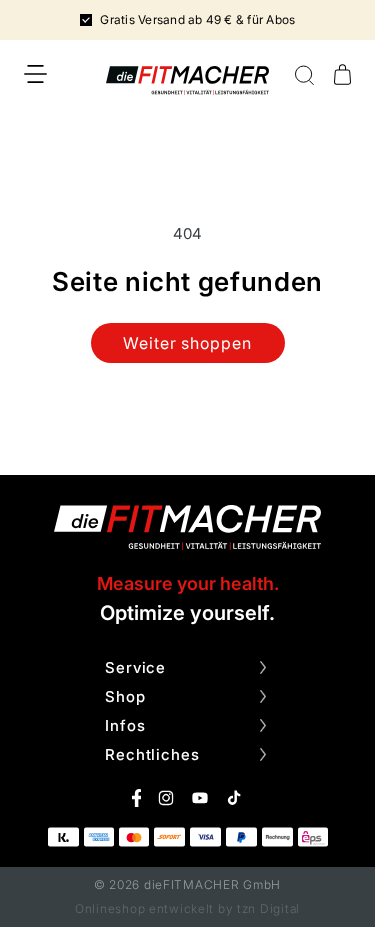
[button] (35, 74)
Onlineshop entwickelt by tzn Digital (187, 908)
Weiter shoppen (187, 343)
